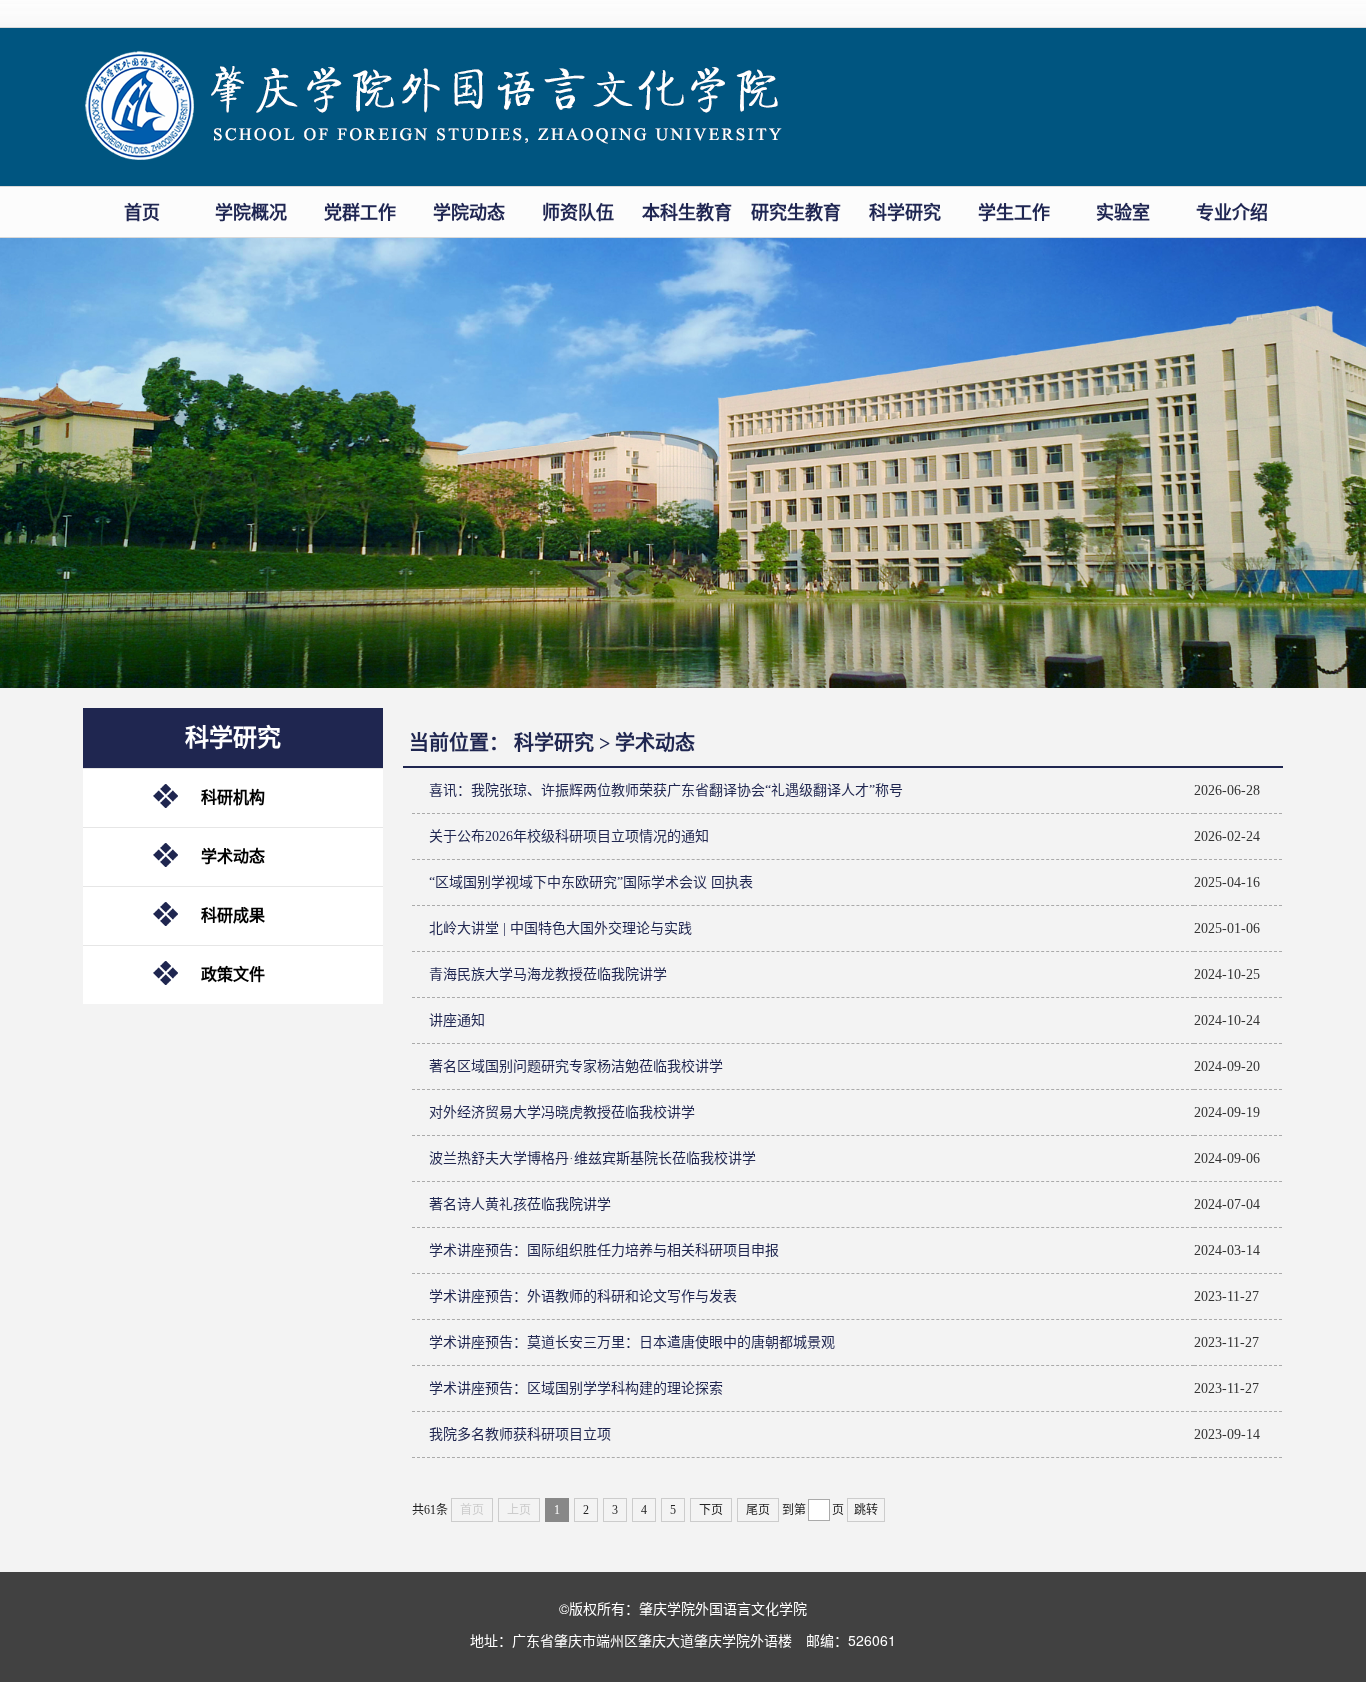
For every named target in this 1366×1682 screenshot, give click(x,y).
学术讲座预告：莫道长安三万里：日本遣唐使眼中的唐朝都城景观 (632, 1342)
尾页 (758, 1510)
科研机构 (233, 797)
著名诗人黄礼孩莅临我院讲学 (520, 1204)
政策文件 (233, 974)
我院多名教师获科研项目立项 (520, 1434)
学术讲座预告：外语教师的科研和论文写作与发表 (583, 1296)
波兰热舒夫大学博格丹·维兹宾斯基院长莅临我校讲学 (592, 1158)
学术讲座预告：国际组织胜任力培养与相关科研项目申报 (604, 1250)
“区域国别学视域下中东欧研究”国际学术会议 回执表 (591, 882)
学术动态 (233, 856)
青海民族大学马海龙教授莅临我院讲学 (548, 974)
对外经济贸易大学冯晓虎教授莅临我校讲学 (562, 1112)
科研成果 (233, 915)
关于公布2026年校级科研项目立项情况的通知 (569, 836)
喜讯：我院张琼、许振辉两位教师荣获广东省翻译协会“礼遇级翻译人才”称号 (666, 790)
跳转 (866, 1510)
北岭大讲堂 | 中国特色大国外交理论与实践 (560, 928)
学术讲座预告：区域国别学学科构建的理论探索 (576, 1388)
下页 (711, 1510)
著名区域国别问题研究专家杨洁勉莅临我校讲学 (576, 1066)
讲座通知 (457, 1020)
